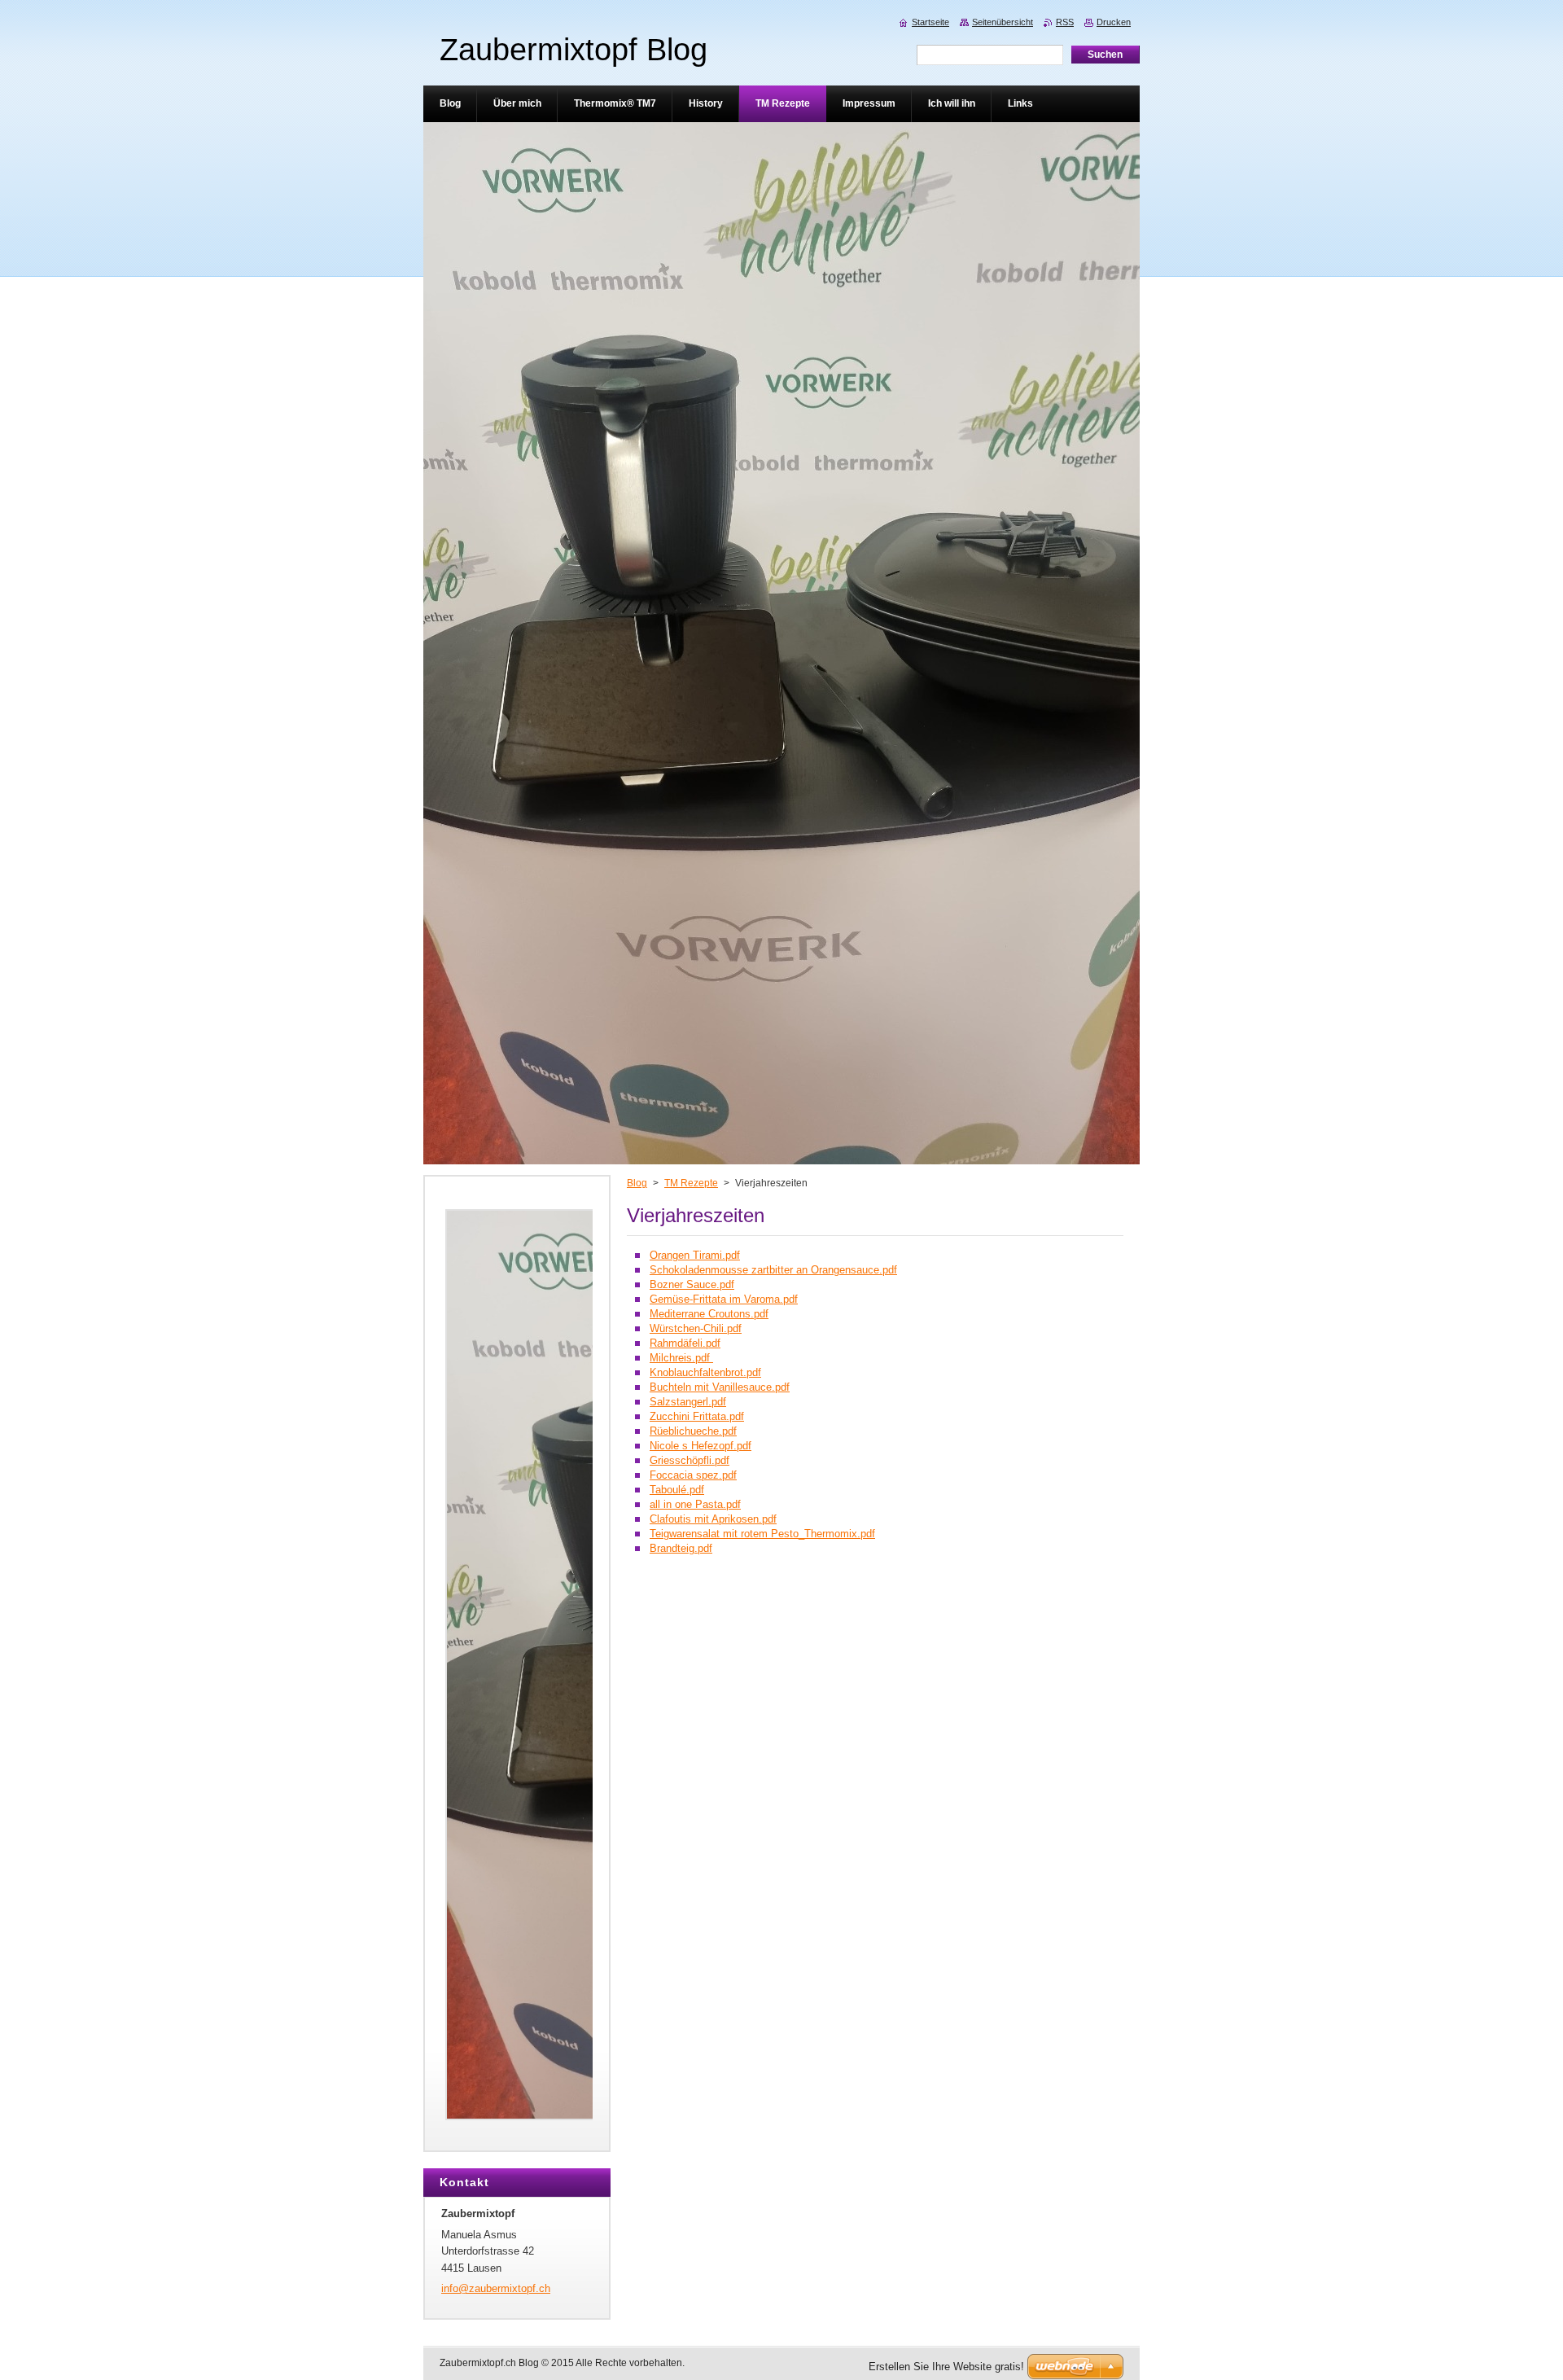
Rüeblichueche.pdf (693, 1431)
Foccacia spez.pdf (693, 1475)
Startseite (930, 22)
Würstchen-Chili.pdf (696, 1328)
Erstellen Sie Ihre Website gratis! (946, 2367)
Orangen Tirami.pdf (695, 1255)
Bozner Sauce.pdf (692, 1284)
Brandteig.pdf (681, 1548)
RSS (1065, 22)
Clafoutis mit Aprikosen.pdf (713, 1519)
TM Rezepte (691, 1183)
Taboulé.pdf (677, 1490)
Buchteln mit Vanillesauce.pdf (720, 1387)
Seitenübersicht (1003, 22)
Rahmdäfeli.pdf (685, 1343)
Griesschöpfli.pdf (690, 1460)
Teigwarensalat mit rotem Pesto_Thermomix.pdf (762, 1534)
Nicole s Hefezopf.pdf (701, 1446)
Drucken (1114, 22)
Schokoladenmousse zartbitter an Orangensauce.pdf (773, 1270)
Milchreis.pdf (681, 1358)
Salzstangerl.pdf (688, 1402)
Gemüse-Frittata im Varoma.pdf (724, 1299)
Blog (637, 1183)
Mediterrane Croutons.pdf (709, 1314)
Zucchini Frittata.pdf (697, 1416)
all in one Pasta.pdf (695, 1504)
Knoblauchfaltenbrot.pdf (705, 1372)
